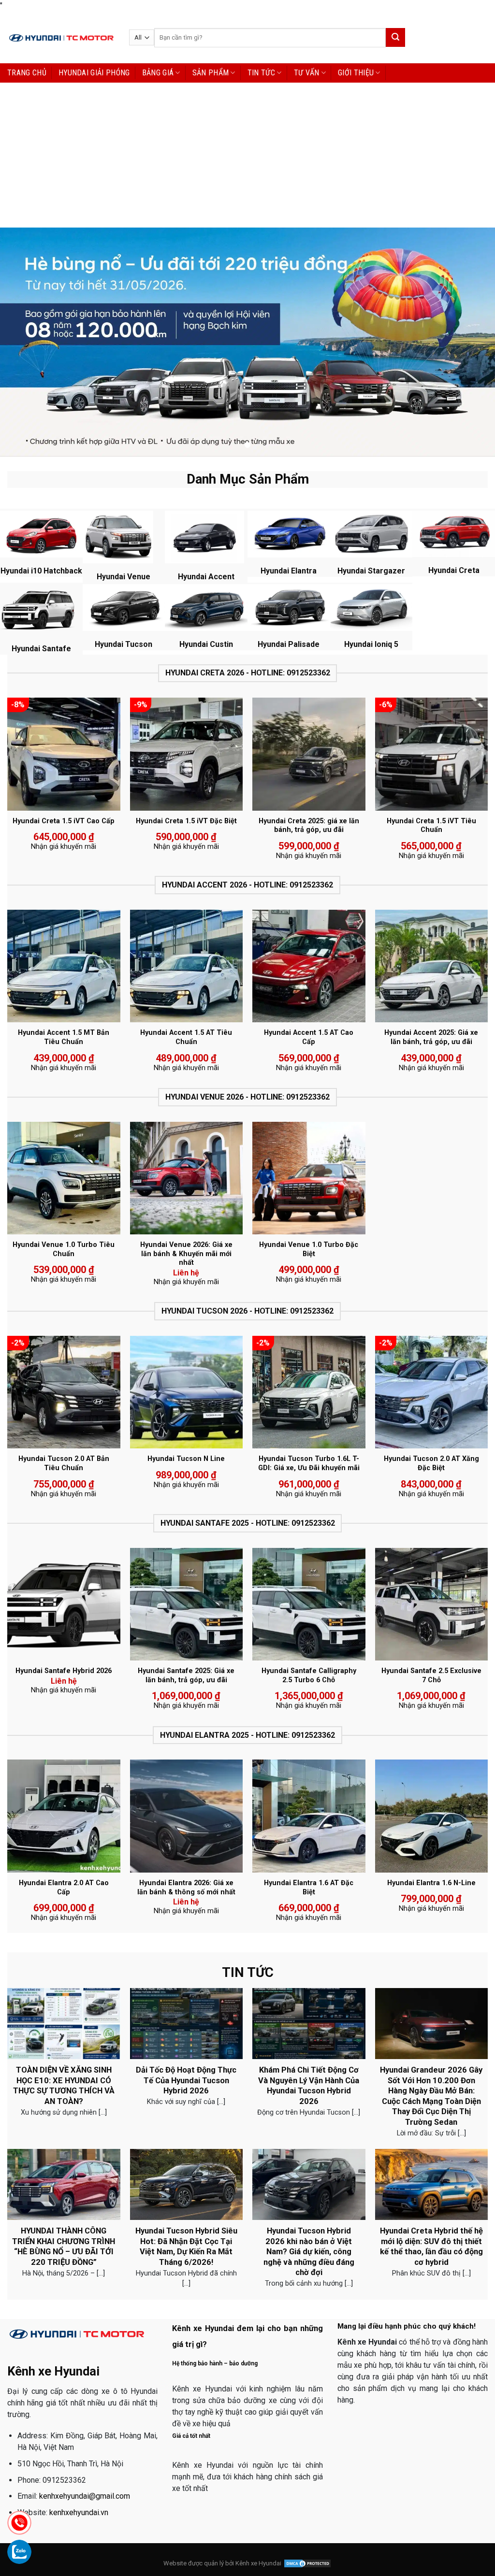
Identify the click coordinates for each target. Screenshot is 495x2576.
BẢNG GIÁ (158, 73)
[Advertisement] (247, 155)
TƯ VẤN (307, 73)
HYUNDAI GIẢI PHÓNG (94, 73)
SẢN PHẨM (211, 73)
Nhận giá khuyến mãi (64, 847)
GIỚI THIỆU (356, 73)
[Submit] (395, 37)
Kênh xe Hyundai (258, 2563)
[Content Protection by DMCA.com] (307, 2563)
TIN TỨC (261, 73)
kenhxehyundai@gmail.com (85, 2496)
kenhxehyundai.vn (79, 2512)
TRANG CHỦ (27, 73)
